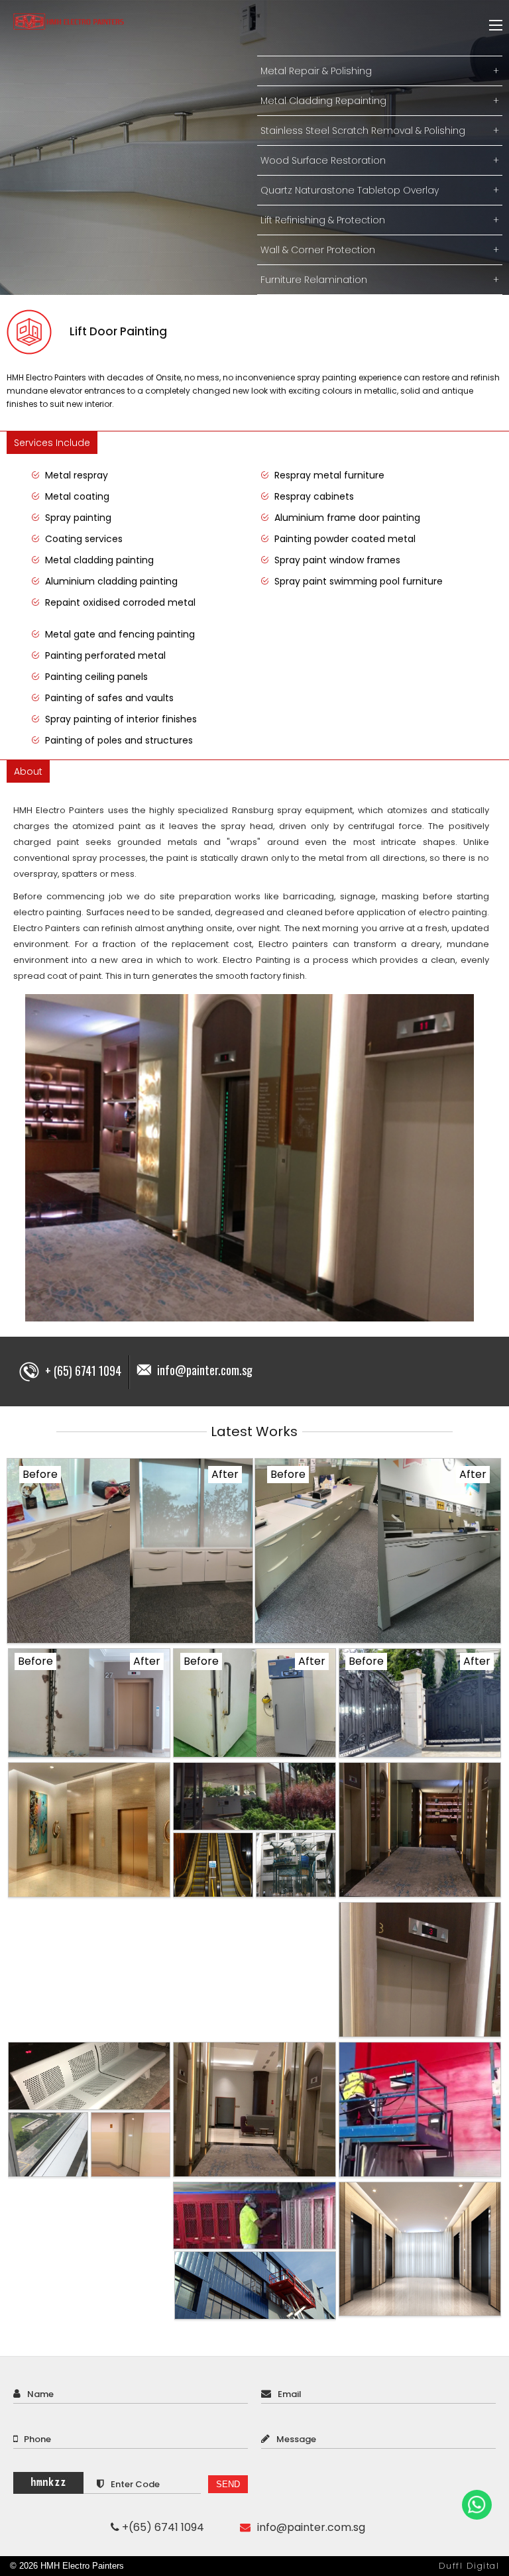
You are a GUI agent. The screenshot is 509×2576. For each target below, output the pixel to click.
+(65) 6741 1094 (162, 2527)
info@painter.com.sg (205, 1370)
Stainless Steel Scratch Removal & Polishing (380, 131)
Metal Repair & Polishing (380, 71)
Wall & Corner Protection (380, 250)
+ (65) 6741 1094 (82, 1371)
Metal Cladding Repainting (380, 101)
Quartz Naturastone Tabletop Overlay (380, 190)
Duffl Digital (469, 2566)
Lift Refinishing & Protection (380, 220)
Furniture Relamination (380, 280)
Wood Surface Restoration (380, 160)
